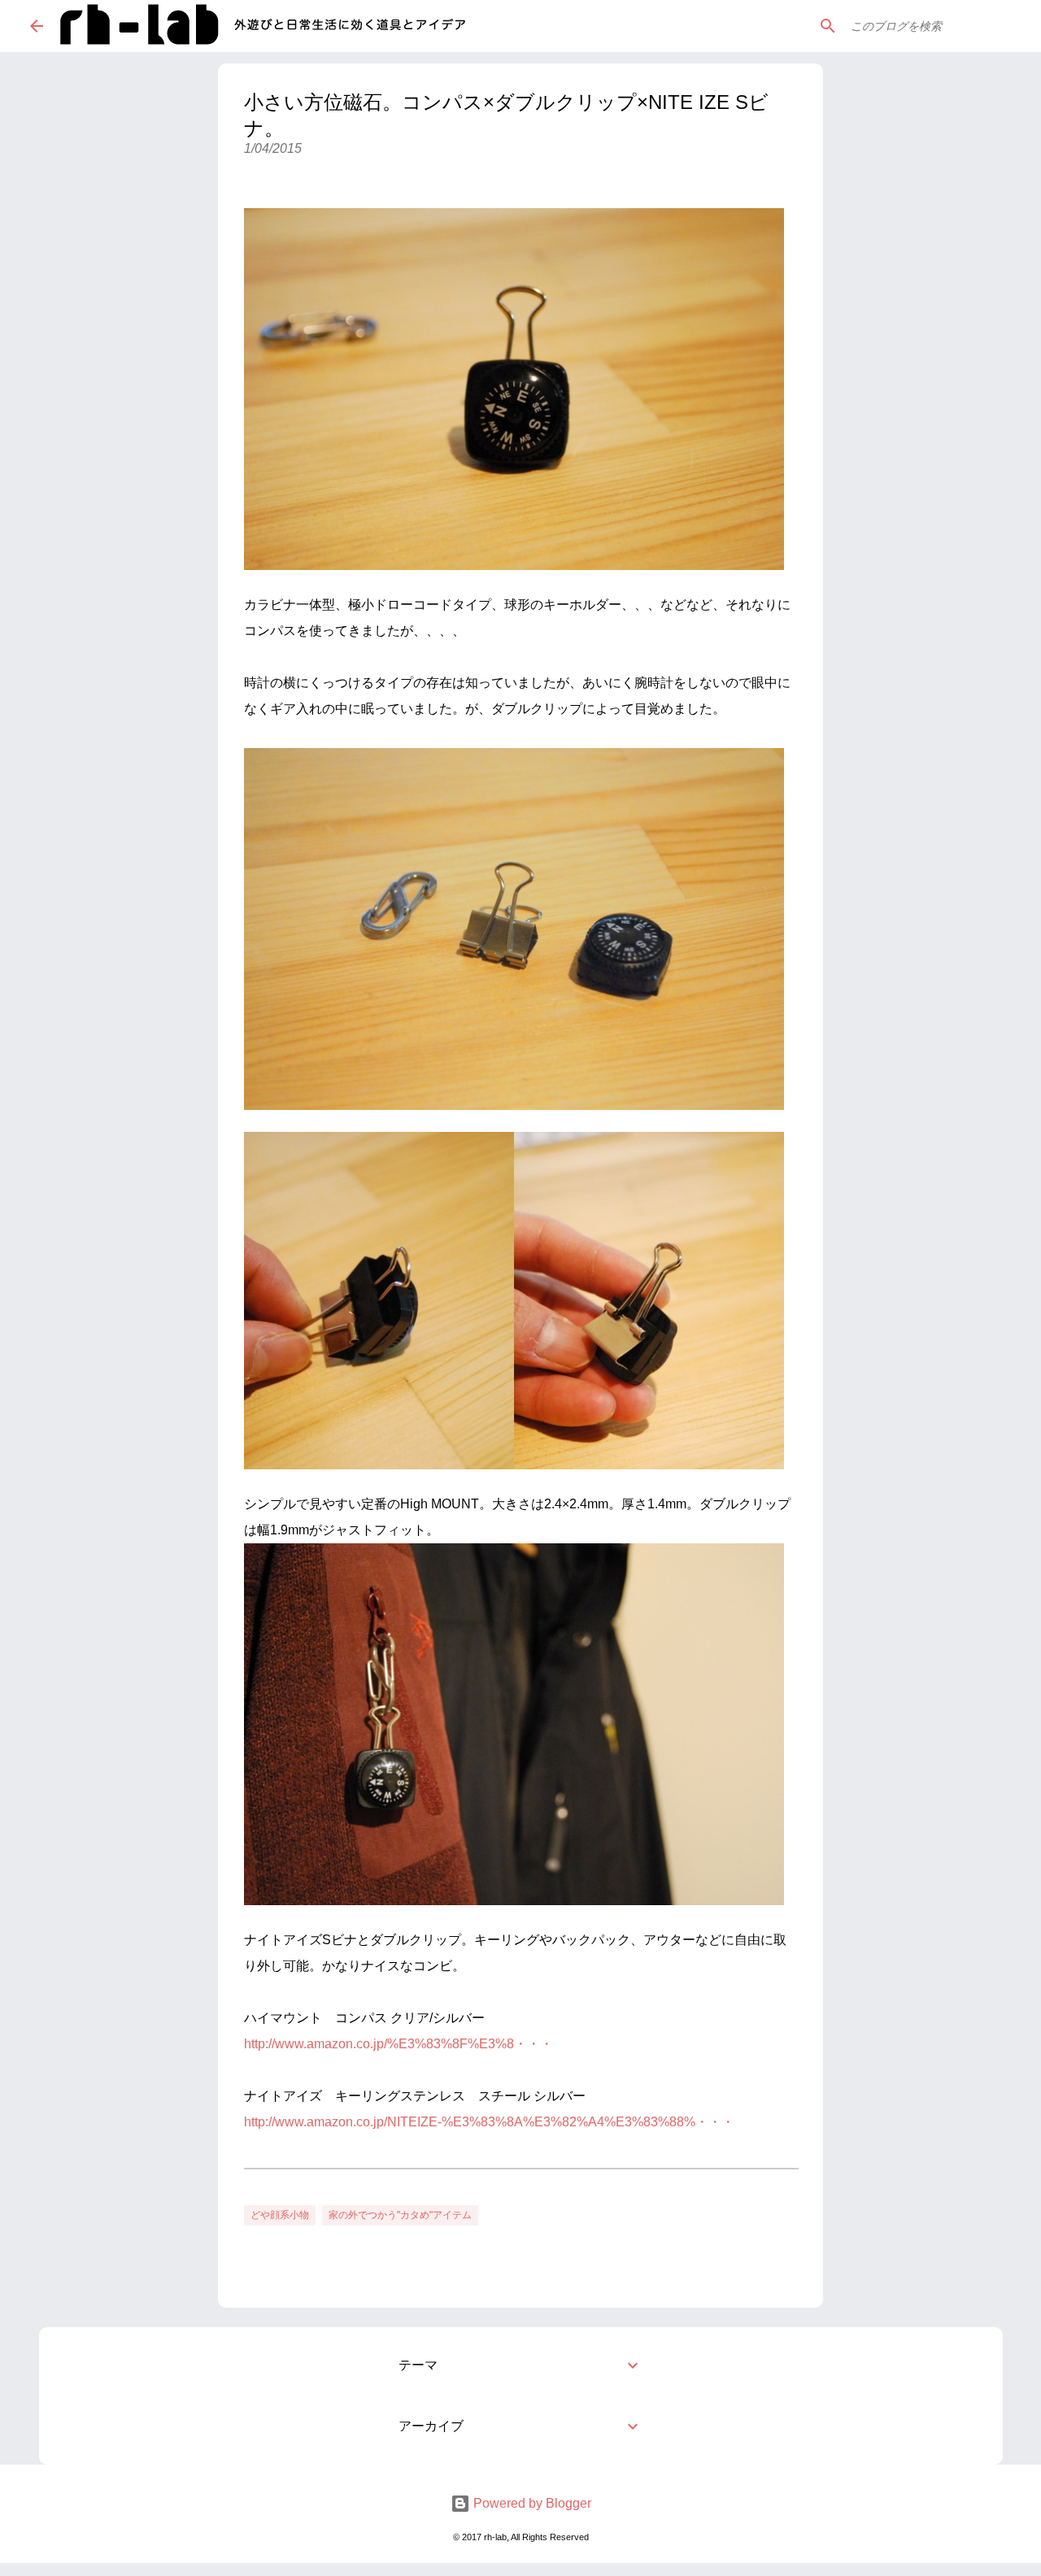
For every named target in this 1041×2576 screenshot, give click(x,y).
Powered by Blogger (531, 2503)
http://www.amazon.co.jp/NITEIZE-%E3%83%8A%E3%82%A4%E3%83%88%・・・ (489, 2122)
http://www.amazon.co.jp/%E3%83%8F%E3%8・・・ (399, 2044)
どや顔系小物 (280, 2215)
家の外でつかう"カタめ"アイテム (400, 2215)
